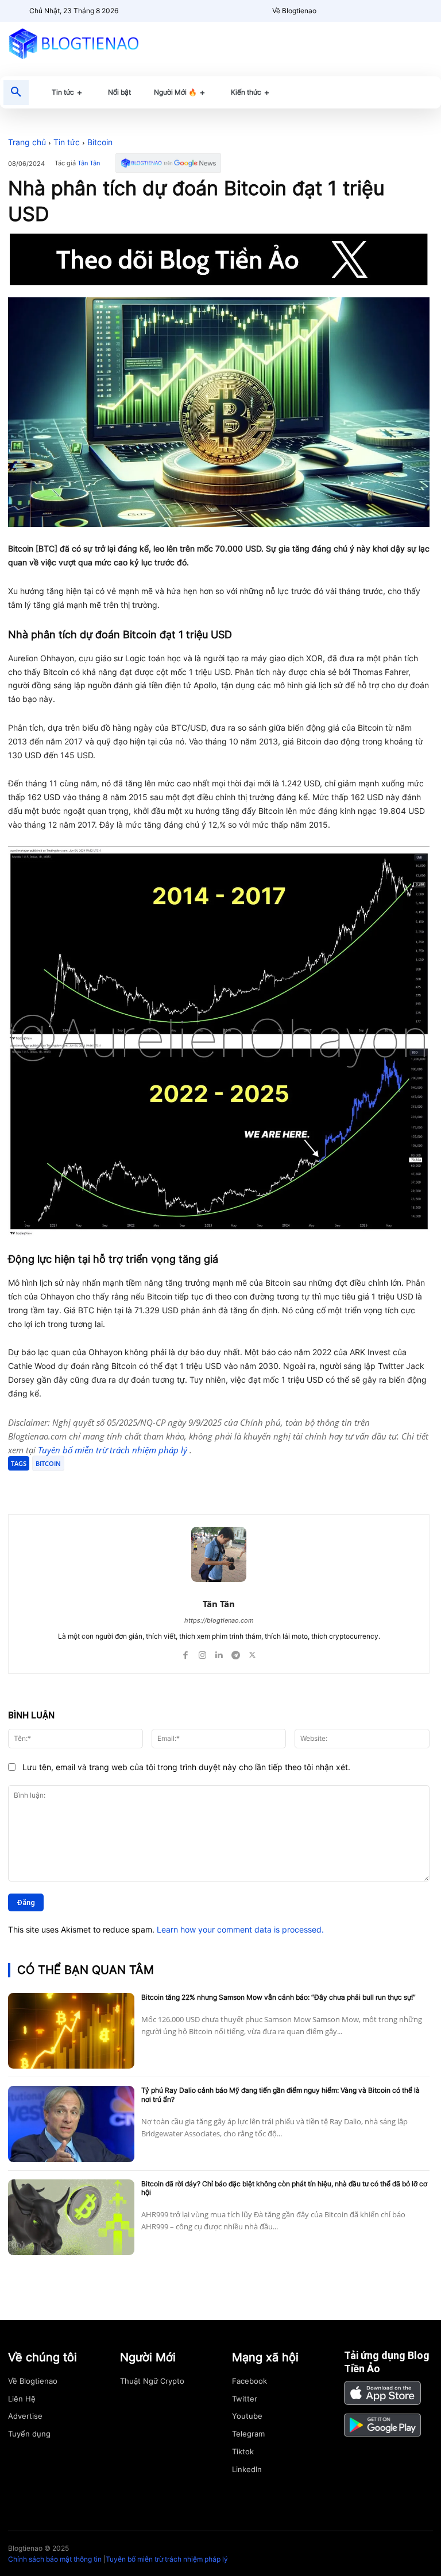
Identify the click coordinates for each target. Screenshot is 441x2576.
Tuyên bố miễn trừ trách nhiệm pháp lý (114, 1450)
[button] (16, 92)
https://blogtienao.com (219, 1620)
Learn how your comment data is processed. (240, 1929)
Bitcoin (100, 142)
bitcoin (48, 1463)
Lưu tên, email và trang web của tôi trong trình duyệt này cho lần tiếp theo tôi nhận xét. (186, 1767)
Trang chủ (27, 142)
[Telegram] (145, 1485)
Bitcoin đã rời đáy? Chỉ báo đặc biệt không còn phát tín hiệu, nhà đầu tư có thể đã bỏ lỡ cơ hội (284, 2188)
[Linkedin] (219, 1653)
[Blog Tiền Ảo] (73, 43)
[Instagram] (202, 1653)
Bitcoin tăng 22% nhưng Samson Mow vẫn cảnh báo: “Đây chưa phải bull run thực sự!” (278, 1997)
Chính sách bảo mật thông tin (55, 2559)
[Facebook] (92, 1485)
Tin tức (67, 142)
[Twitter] (118, 1485)
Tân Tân (89, 163)
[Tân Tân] (219, 1554)
